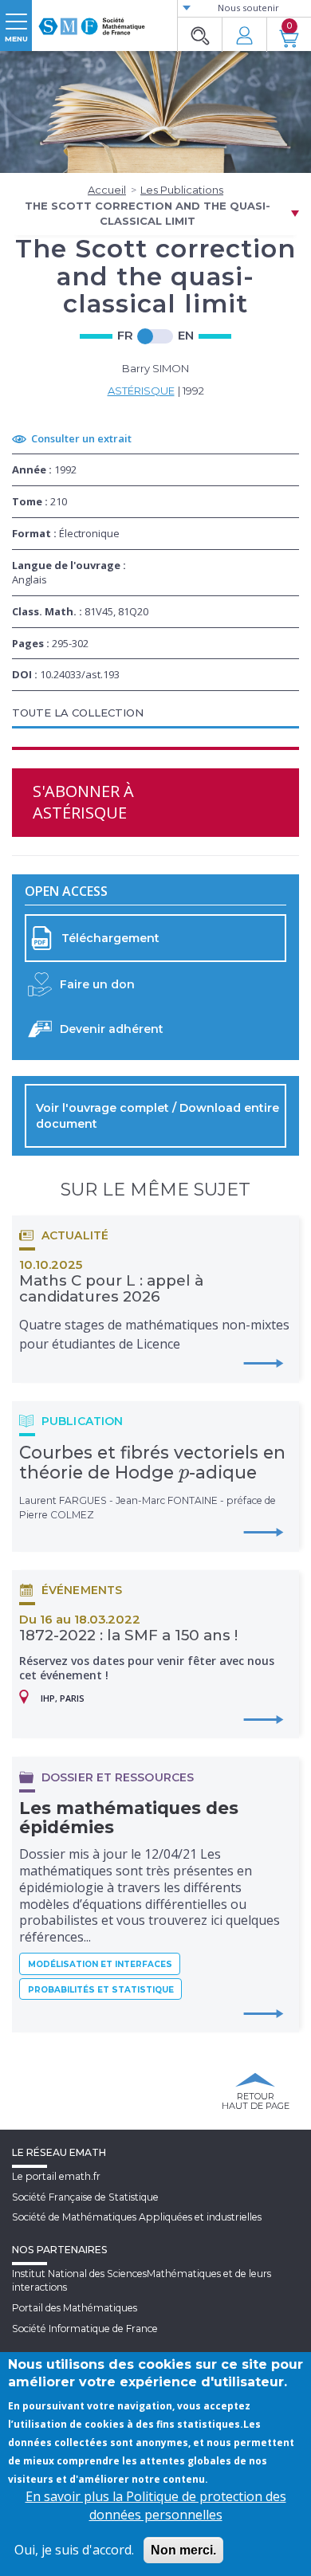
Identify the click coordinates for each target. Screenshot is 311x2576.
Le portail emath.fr (56, 2176)
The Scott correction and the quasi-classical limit (148, 213)
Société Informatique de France (85, 2329)
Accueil (107, 190)
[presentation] (184, 1472)
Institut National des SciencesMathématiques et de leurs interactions (142, 2280)
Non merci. (183, 2550)
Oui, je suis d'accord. (74, 2550)
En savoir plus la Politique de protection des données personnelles (156, 2505)
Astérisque (141, 391)
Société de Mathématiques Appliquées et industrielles (137, 2217)
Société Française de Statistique (85, 2197)
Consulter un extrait (81, 438)
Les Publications (182, 190)
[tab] (155, 714)
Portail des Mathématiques (75, 2308)
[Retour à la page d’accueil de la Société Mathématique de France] (92, 20)
